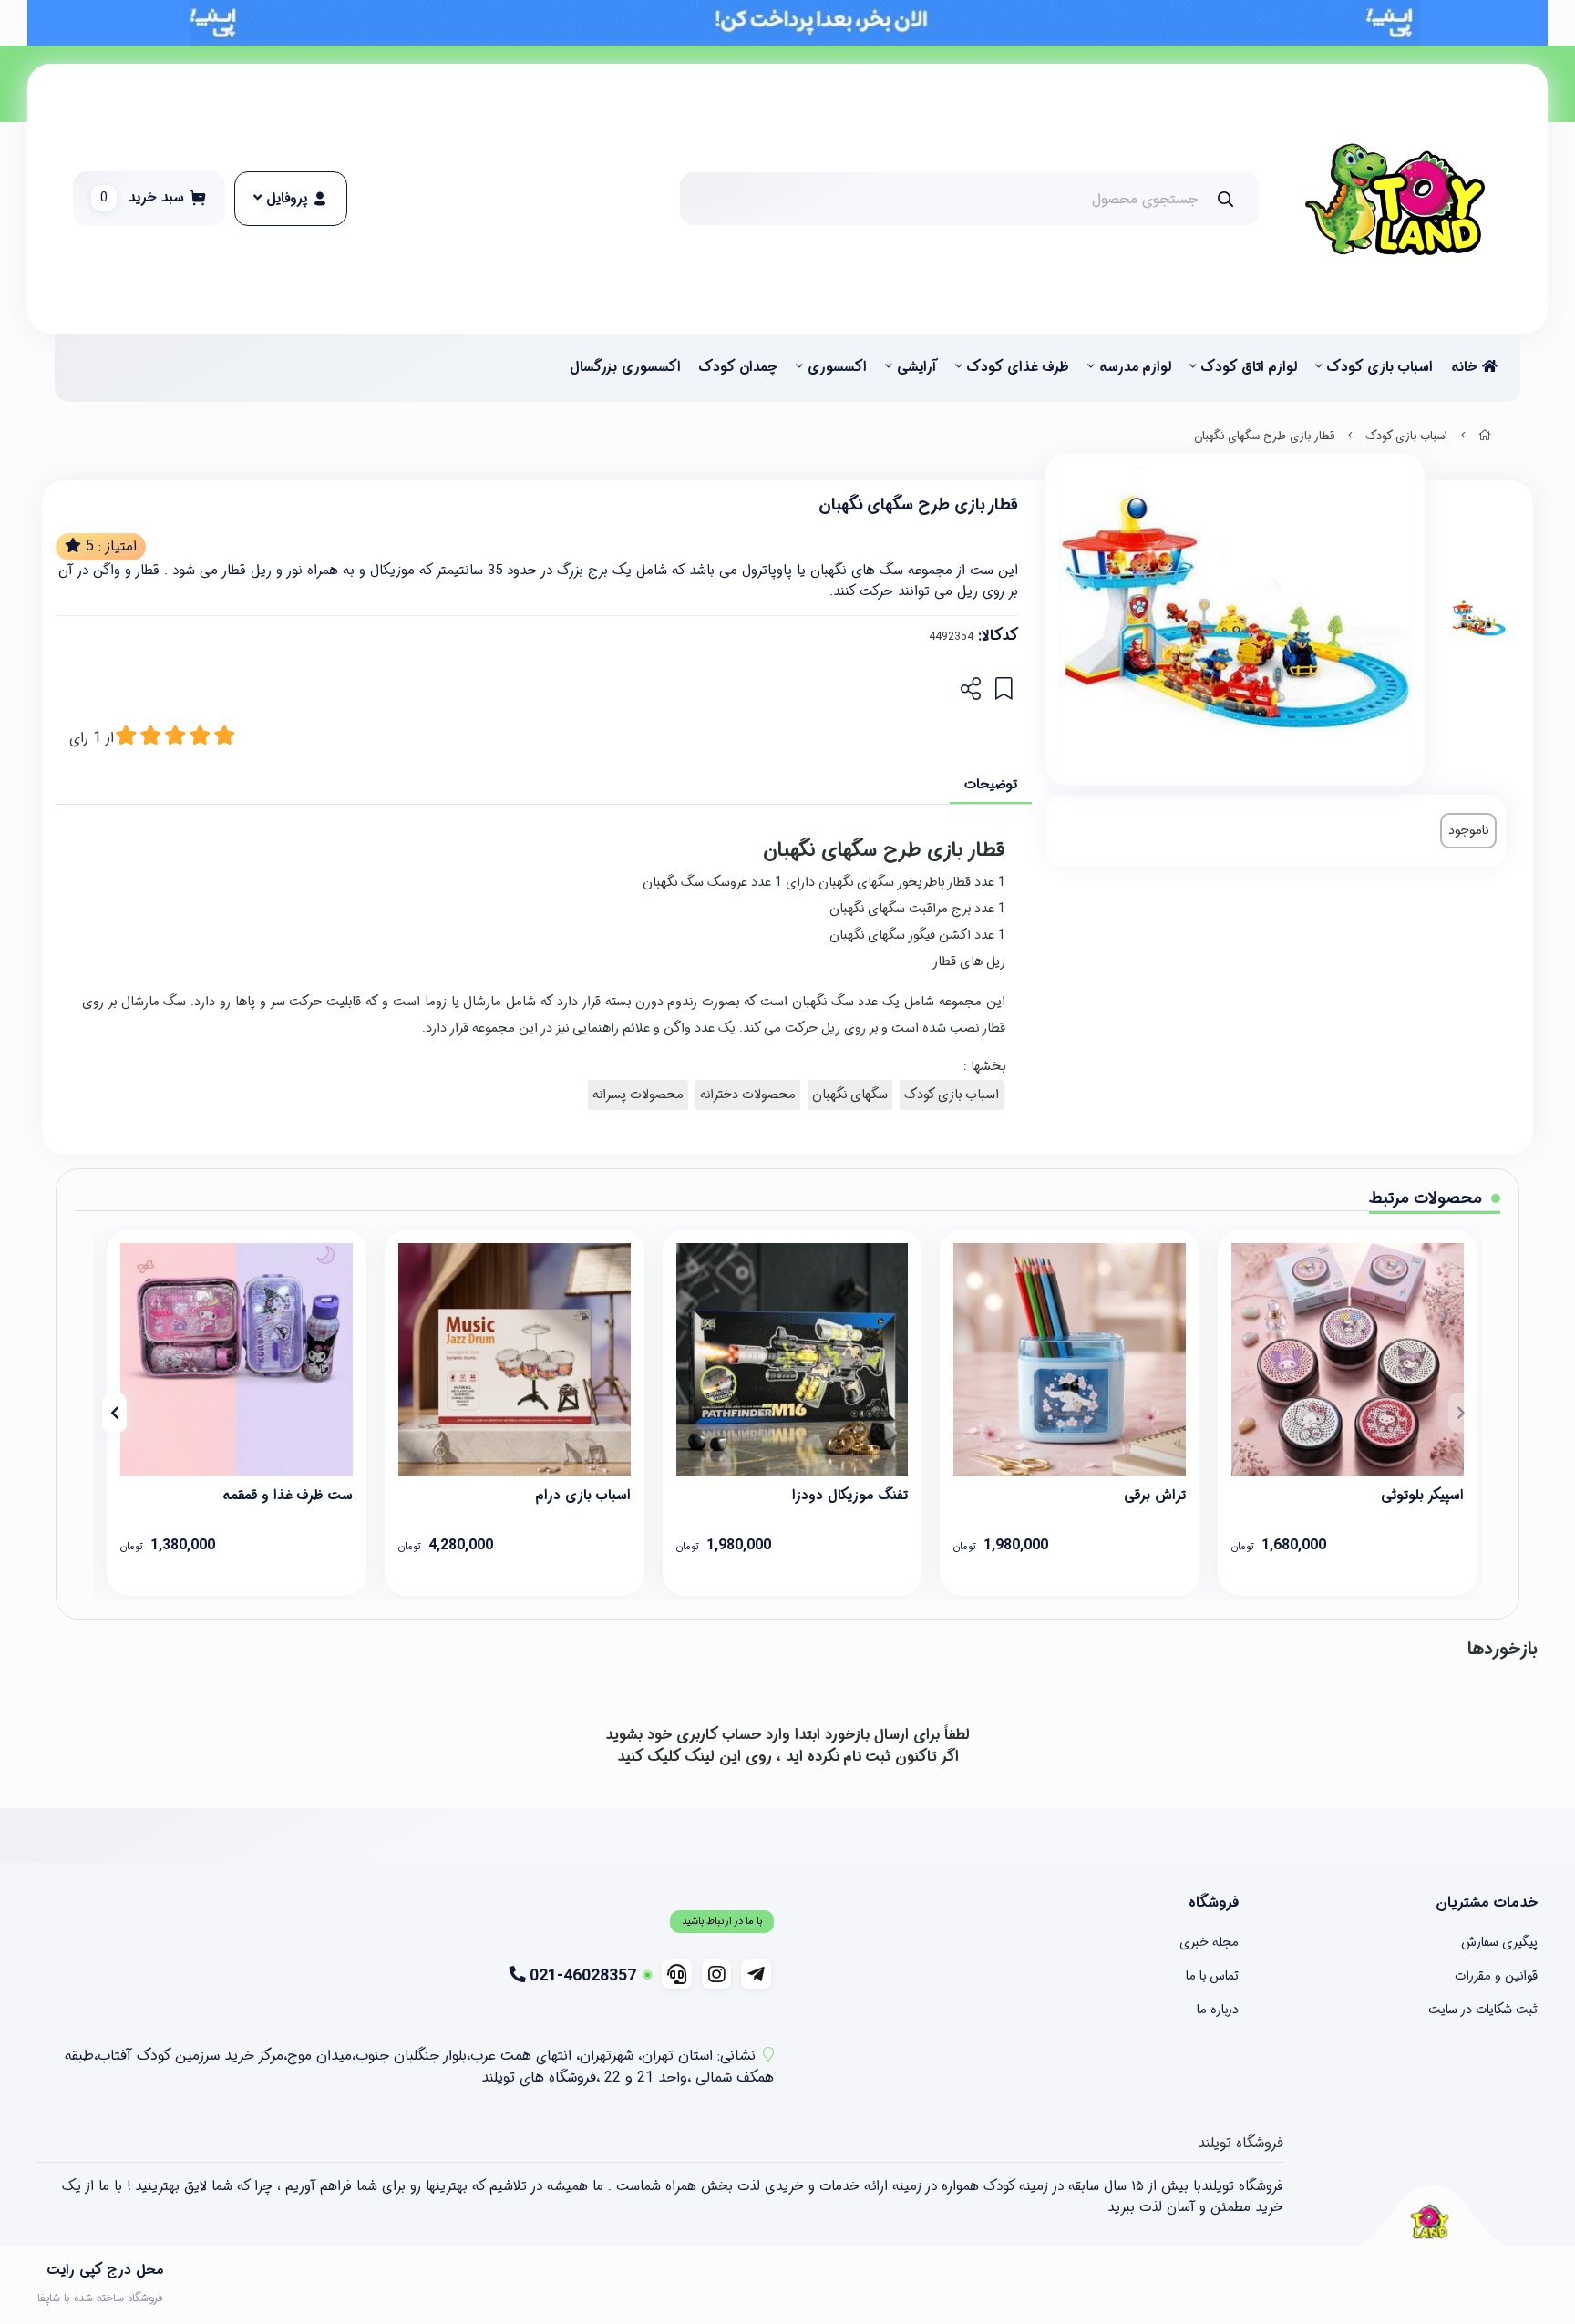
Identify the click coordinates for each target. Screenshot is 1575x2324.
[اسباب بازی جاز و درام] (515, 1359)
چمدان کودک (738, 367)
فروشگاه (1214, 1903)
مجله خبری (1209, 1942)
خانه (1467, 367)
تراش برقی (1155, 1496)
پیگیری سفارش (1499, 1942)
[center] (1225, 199)
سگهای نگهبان (850, 1095)
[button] (1461, 1413)
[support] (677, 1974)
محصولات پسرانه (638, 1095)
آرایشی (917, 367)
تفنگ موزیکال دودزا (850, 1496)
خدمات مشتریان (1487, 1903)
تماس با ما (1212, 1976)
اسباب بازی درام (583, 1496)
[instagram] (717, 1974)
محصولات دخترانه (748, 1095)
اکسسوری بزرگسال (625, 367)
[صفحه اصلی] (1485, 437)
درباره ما (1218, 2010)
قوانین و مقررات (1496, 1976)
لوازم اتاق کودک (1249, 367)
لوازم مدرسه (1135, 367)
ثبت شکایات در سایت (1483, 2010)
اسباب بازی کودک (1380, 367)
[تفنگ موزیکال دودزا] (793, 1359)
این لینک (713, 1757)
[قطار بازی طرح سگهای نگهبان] (1429, 2221)
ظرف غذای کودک (1018, 367)
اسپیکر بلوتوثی (1422, 1496)
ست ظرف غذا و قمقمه (288, 1496)
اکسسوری (837, 367)
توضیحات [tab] (991, 785)
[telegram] (756, 1974)
